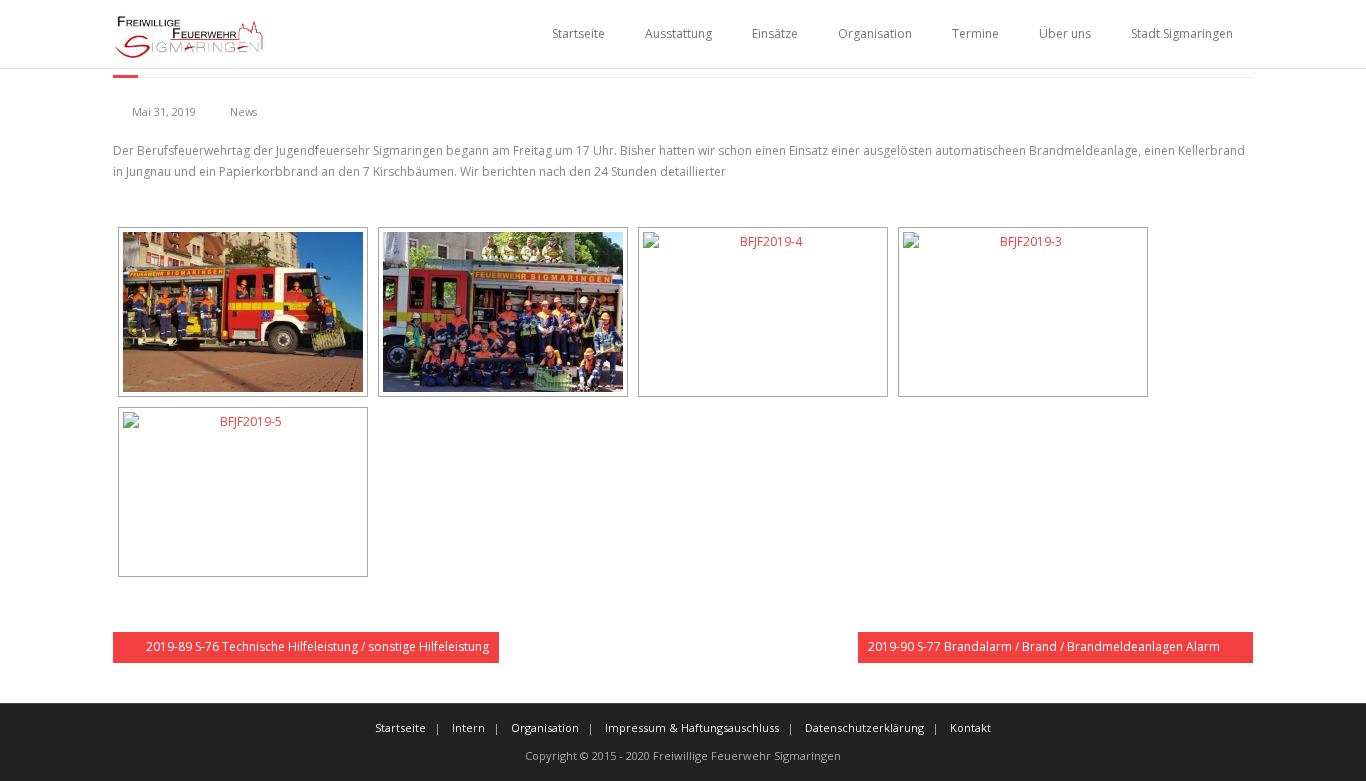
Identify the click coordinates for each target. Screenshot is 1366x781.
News (243, 111)
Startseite (578, 33)
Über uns (1065, 33)
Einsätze (775, 33)
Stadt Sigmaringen (1182, 33)
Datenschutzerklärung (864, 727)
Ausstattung (678, 33)
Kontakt (970, 727)
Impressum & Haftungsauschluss (692, 727)
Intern (468, 727)
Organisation (875, 33)
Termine (975, 33)
